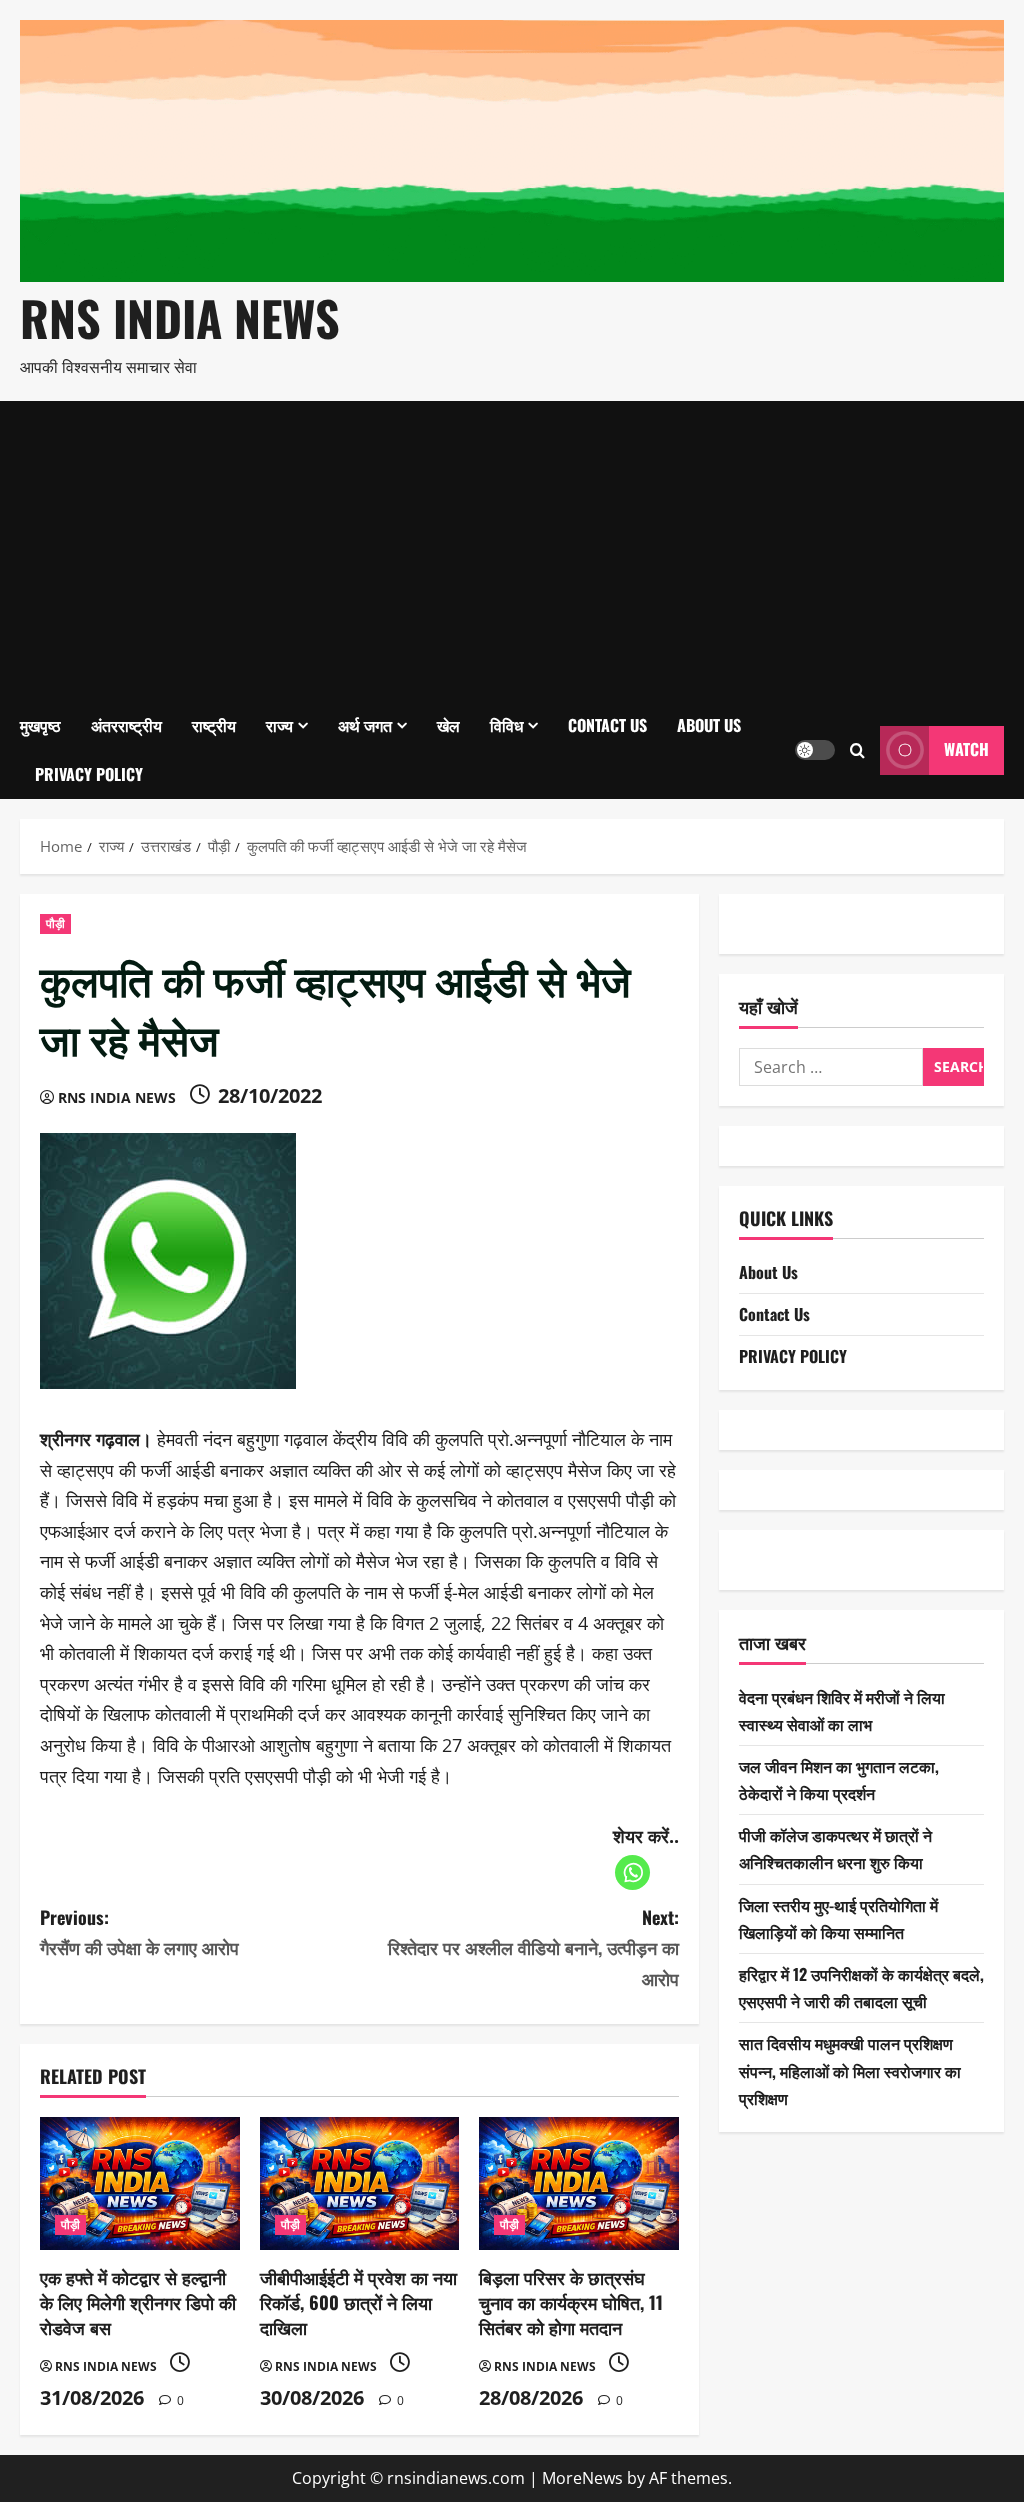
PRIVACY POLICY (89, 774)
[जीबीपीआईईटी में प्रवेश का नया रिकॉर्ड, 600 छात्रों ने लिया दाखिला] (360, 2183)
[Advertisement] (512, 551)
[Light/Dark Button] (815, 750)
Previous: (139, 1932)
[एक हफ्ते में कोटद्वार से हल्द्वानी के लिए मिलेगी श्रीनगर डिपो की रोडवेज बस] (140, 2183)
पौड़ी (55, 923)
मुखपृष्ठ (40, 725)
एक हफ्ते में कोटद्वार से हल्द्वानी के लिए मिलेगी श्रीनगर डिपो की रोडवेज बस (138, 2302)
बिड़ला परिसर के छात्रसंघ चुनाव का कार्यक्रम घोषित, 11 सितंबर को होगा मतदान (571, 2302)
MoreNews (582, 2478)
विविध (506, 725)
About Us (709, 725)
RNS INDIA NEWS (180, 317)
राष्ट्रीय (214, 725)
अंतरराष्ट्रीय (126, 725)
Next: (533, 1947)
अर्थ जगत (365, 725)
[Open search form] (857, 749)
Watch (966, 749)
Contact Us (607, 725)
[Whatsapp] (632, 1872)
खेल (448, 725)
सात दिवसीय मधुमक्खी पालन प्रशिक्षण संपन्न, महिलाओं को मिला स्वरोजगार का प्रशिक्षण (850, 2070)
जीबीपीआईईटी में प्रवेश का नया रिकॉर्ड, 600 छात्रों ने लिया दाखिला (358, 2302)
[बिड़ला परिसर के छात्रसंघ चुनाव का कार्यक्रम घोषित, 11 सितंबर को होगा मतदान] (579, 2183)
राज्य (279, 725)
